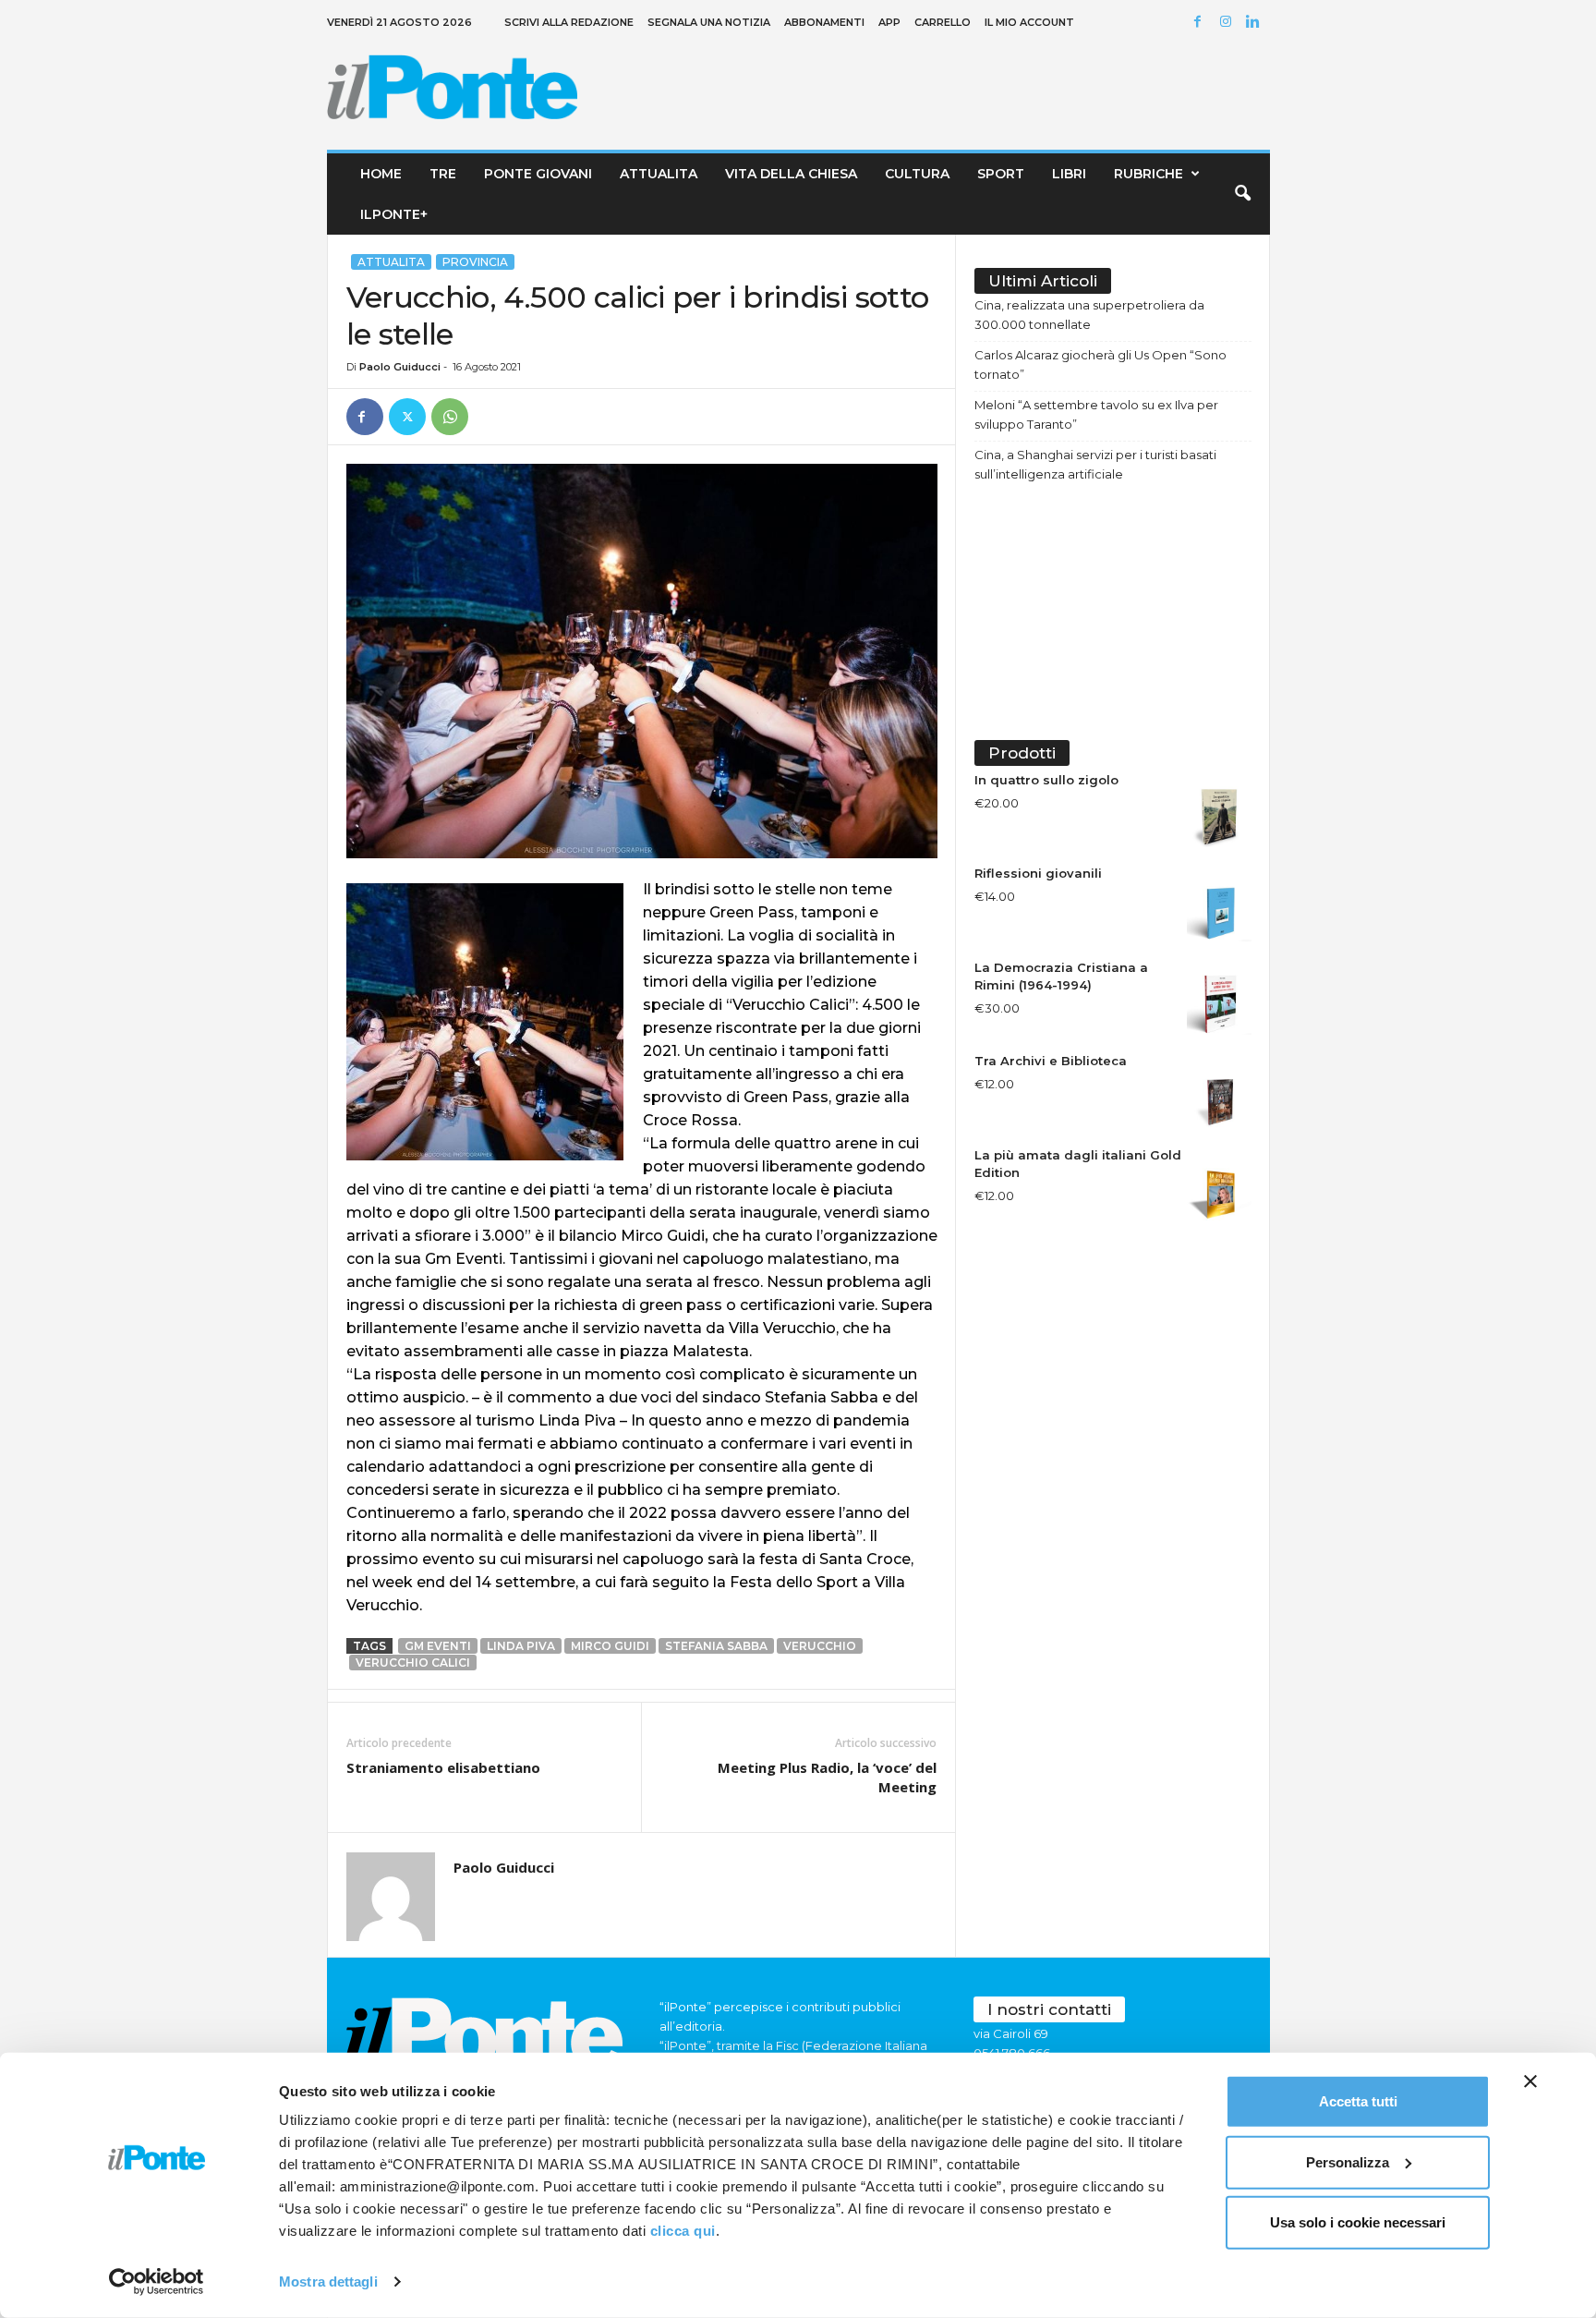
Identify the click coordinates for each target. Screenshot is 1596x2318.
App (889, 22)
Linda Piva (521, 1646)
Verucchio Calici (413, 1663)
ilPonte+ (394, 214)
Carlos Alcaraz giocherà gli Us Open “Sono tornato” (1100, 364)
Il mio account (1029, 22)
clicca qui (683, 2231)
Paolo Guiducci (400, 367)
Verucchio (820, 1646)
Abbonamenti (824, 22)
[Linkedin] (1256, 23)
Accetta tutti (1358, 2101)
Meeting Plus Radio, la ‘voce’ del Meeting (827, 1777)
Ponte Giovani (538, 174)
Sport (1001, 174)
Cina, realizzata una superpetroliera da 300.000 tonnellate (1089, 315)
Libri (1069, 174)
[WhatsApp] (450, 417)
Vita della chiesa (791, 174)
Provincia (475, 262)
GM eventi (438, 1646)
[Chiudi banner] (1530, 2081)
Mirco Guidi (610, 1646)
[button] (1242, 194)
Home (381, 174)
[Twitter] (407, 417)
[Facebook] (1201, 23)
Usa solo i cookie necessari (1358, 2222)
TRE (443, 174)
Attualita (659, 174)
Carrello (943, 22)
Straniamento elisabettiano (443, 1767)
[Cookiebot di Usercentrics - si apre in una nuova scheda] (157, 2282)
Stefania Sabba (716, 1646)
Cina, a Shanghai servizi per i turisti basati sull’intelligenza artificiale (1095, 464)
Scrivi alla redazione (569, 22)
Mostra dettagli (328, 2282)
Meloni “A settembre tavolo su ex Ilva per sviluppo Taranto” (1096, 414)
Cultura (917, 174)
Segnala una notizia (709, 22)
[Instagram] (1228, 23)
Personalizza (1348, 2161)
